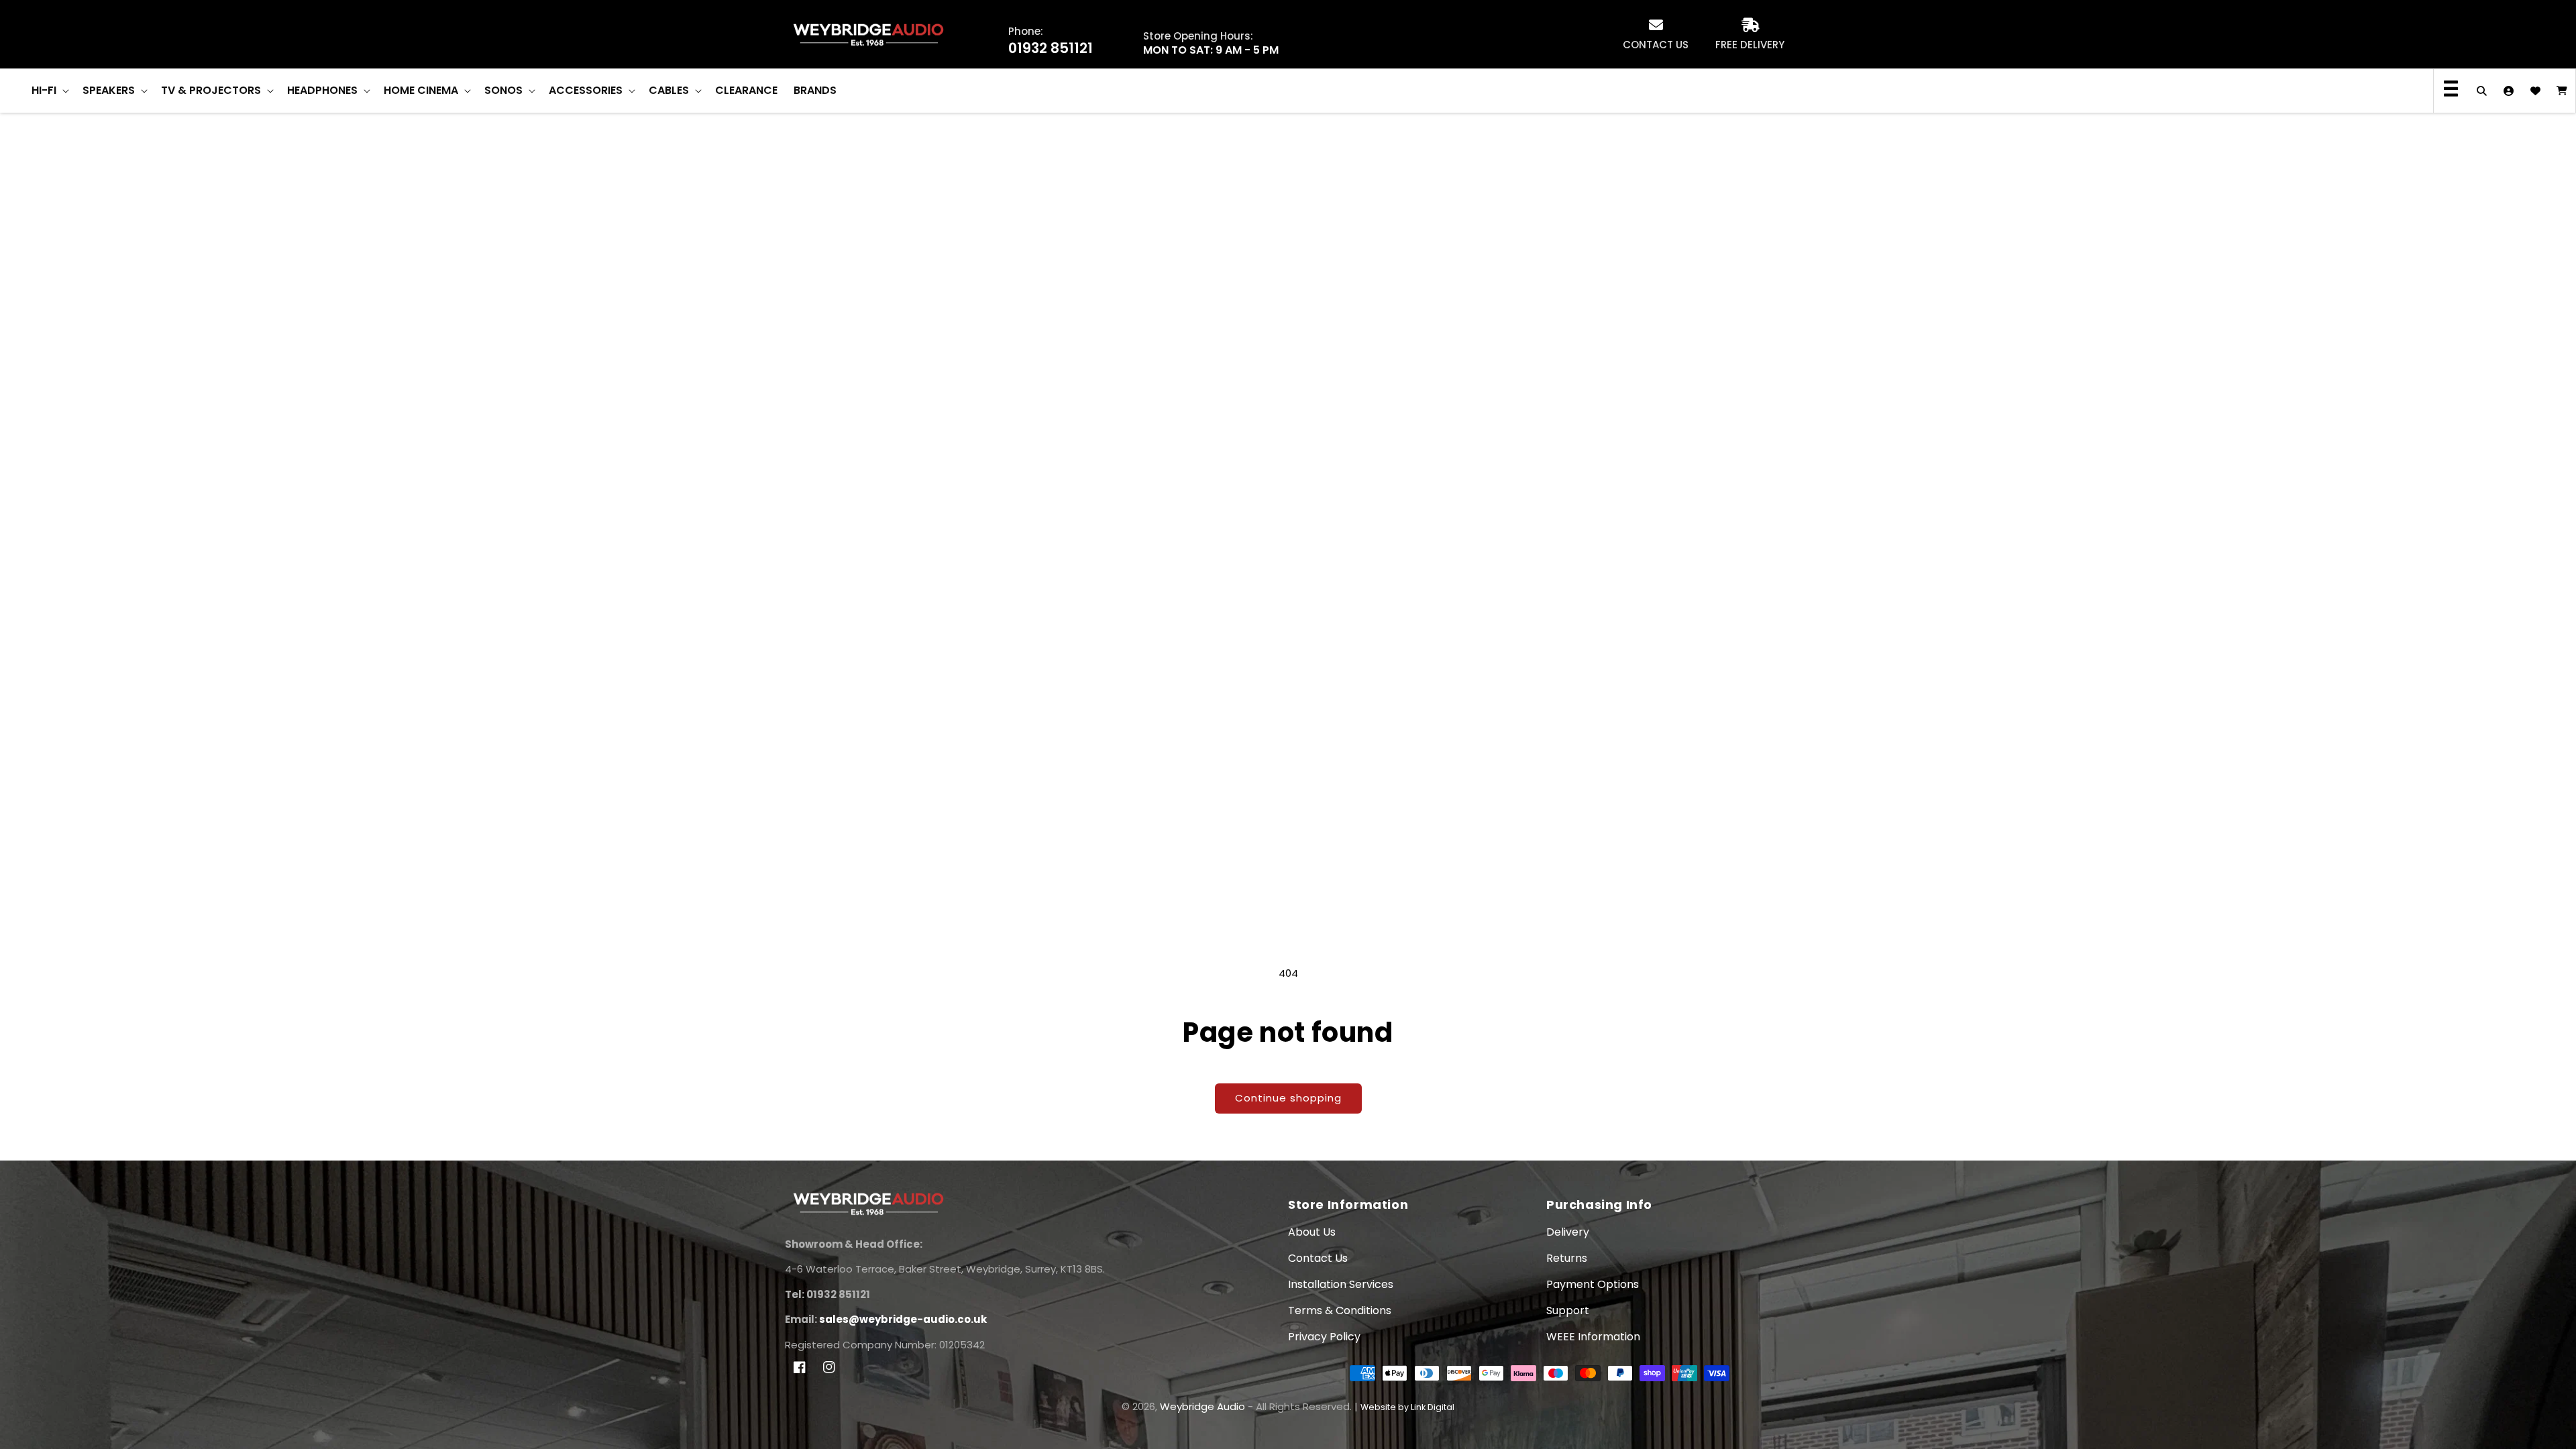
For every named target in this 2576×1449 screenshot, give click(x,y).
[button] (49, 91)
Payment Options (1593, 1284)
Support (1568, 1310)
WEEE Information (1593, 1337)
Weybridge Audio (1202, 1406)
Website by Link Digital (1407, 1407)
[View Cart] (2562, 91)
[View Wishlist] (2535, 91)
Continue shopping (1288, 1098)
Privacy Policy (1324, 1337)
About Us (1312, 1232)
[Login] (2508, 91)
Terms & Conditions (1340, 1310)
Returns (1567, 1258)
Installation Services (1341, 1284)
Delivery (1568, 1232)
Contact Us (1318, 1258)
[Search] (2481, 91)
